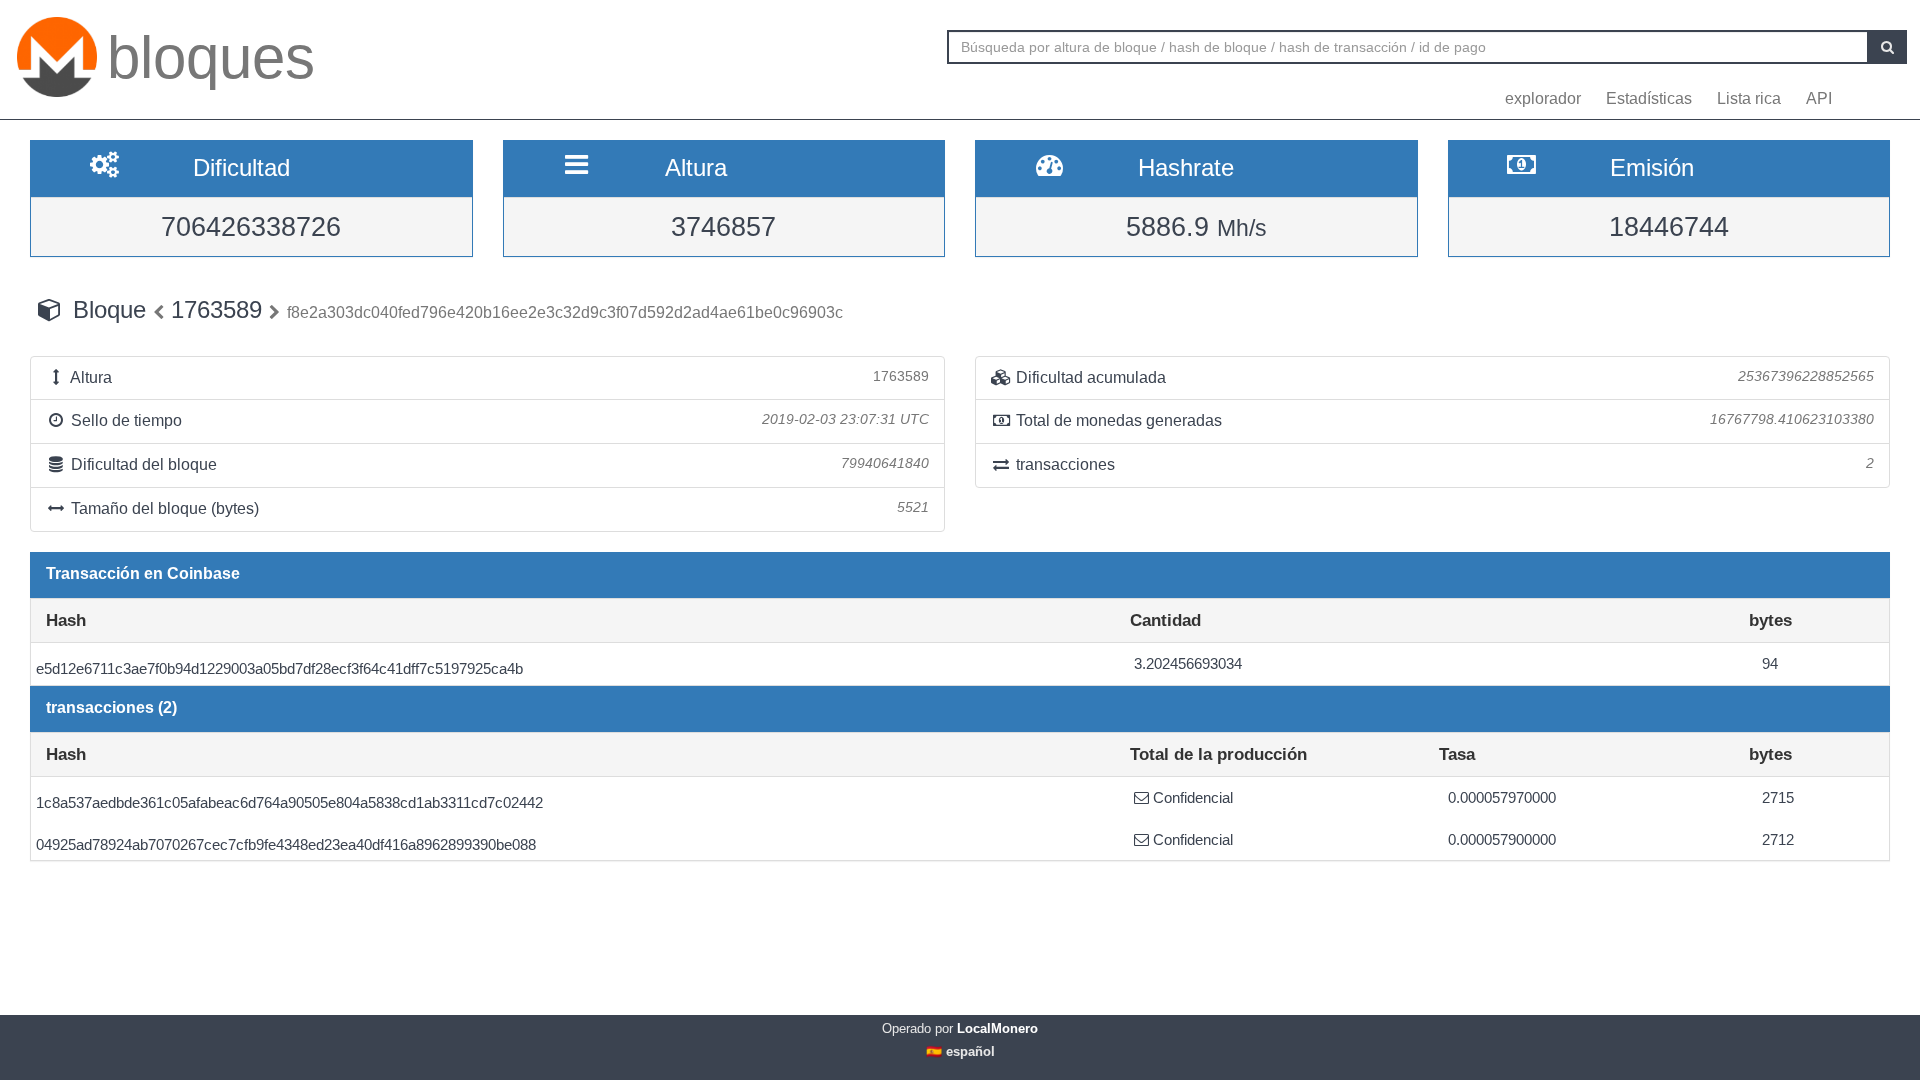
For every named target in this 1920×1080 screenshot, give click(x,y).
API (1819, 98)
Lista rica (1749, 98)
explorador (1543, 98)
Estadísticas (1649, 98)
